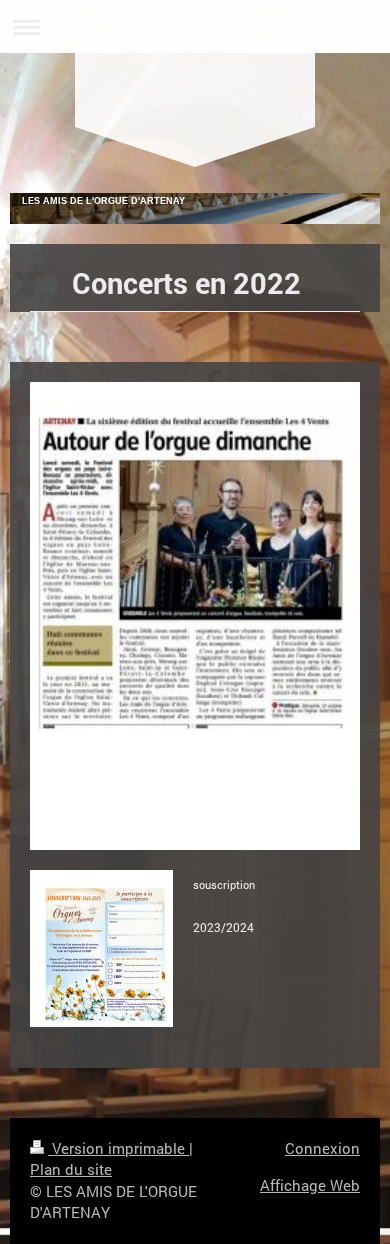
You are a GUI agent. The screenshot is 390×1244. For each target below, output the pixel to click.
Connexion (322, 1148)
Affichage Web (310, 1185)
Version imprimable (118, 1148)
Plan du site (71, 1169)
